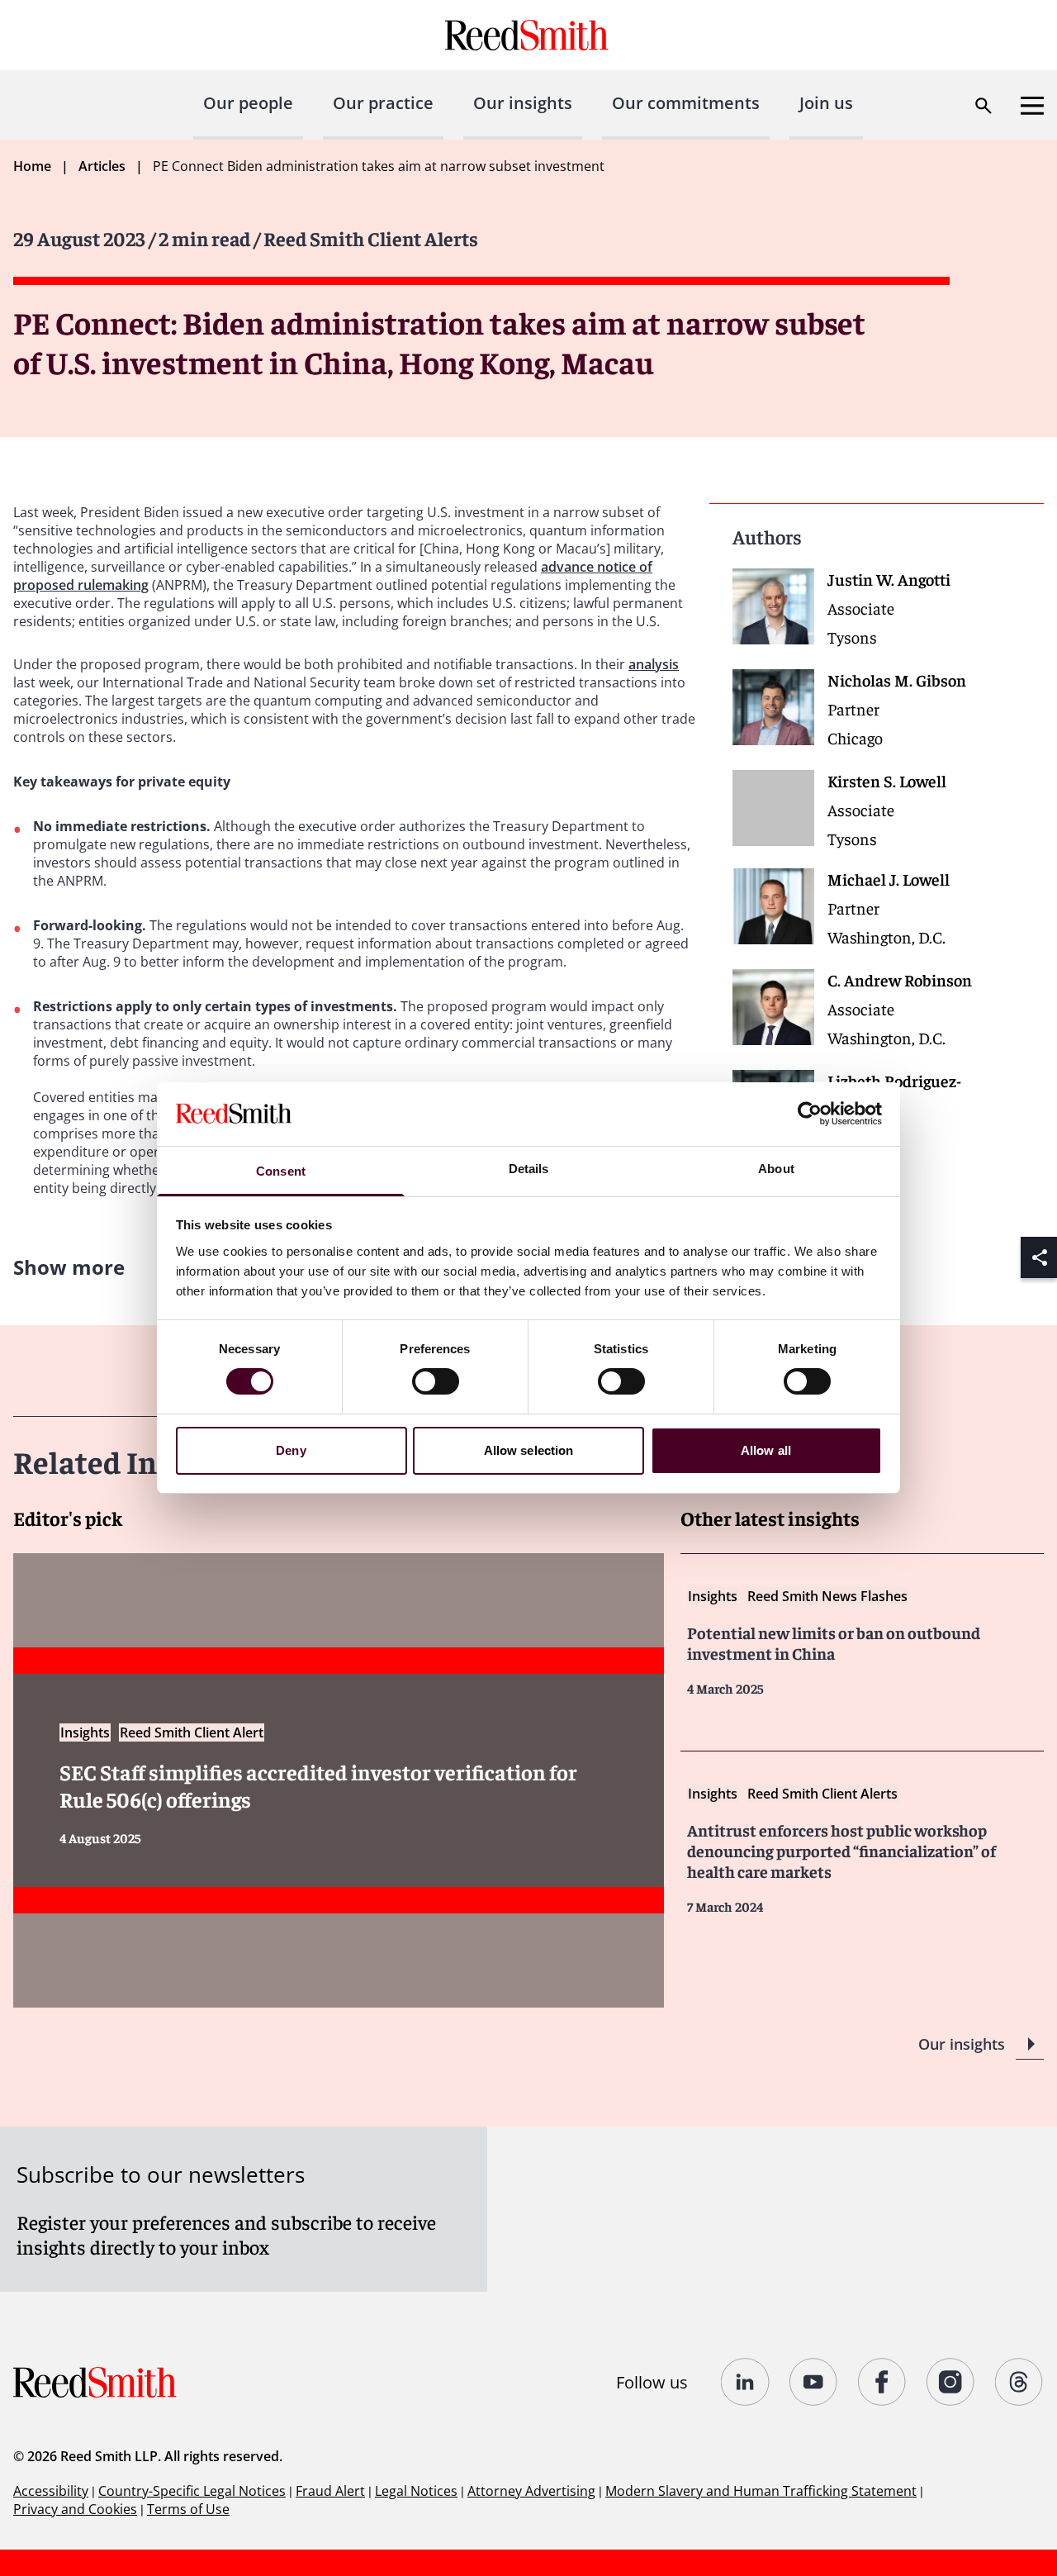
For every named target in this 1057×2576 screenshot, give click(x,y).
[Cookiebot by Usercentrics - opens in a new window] (810, 1114)
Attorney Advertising (531, 2491)
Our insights (523, 103)
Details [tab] (529, 1169)
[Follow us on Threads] (1019, 2382)
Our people (248, 103)
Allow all (766, 1450)
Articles (102, 166)
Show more (69, 1267)
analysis (654, 664)
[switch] (436, 1381)
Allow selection (529, 1450)
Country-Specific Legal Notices (192, 2491)
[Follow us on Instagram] (951, 2382)
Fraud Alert (330, 2491)
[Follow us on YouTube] (814, 2382)
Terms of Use (188, 2509)
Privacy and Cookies (75, 2509)
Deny (291, 1450)
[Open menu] (1032, 106)
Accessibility (51, 2491)
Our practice (383, 103)
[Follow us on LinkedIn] (745, 2382)
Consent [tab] (281, 1171)
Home (32, 166)
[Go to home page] (529, 35)
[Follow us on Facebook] (882, 2382)
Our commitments (686, 103)
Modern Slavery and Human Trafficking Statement (761, 2491)
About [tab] (776, 1169)
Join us (826, 103)
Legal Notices (416, 2491)
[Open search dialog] (984, 106)
